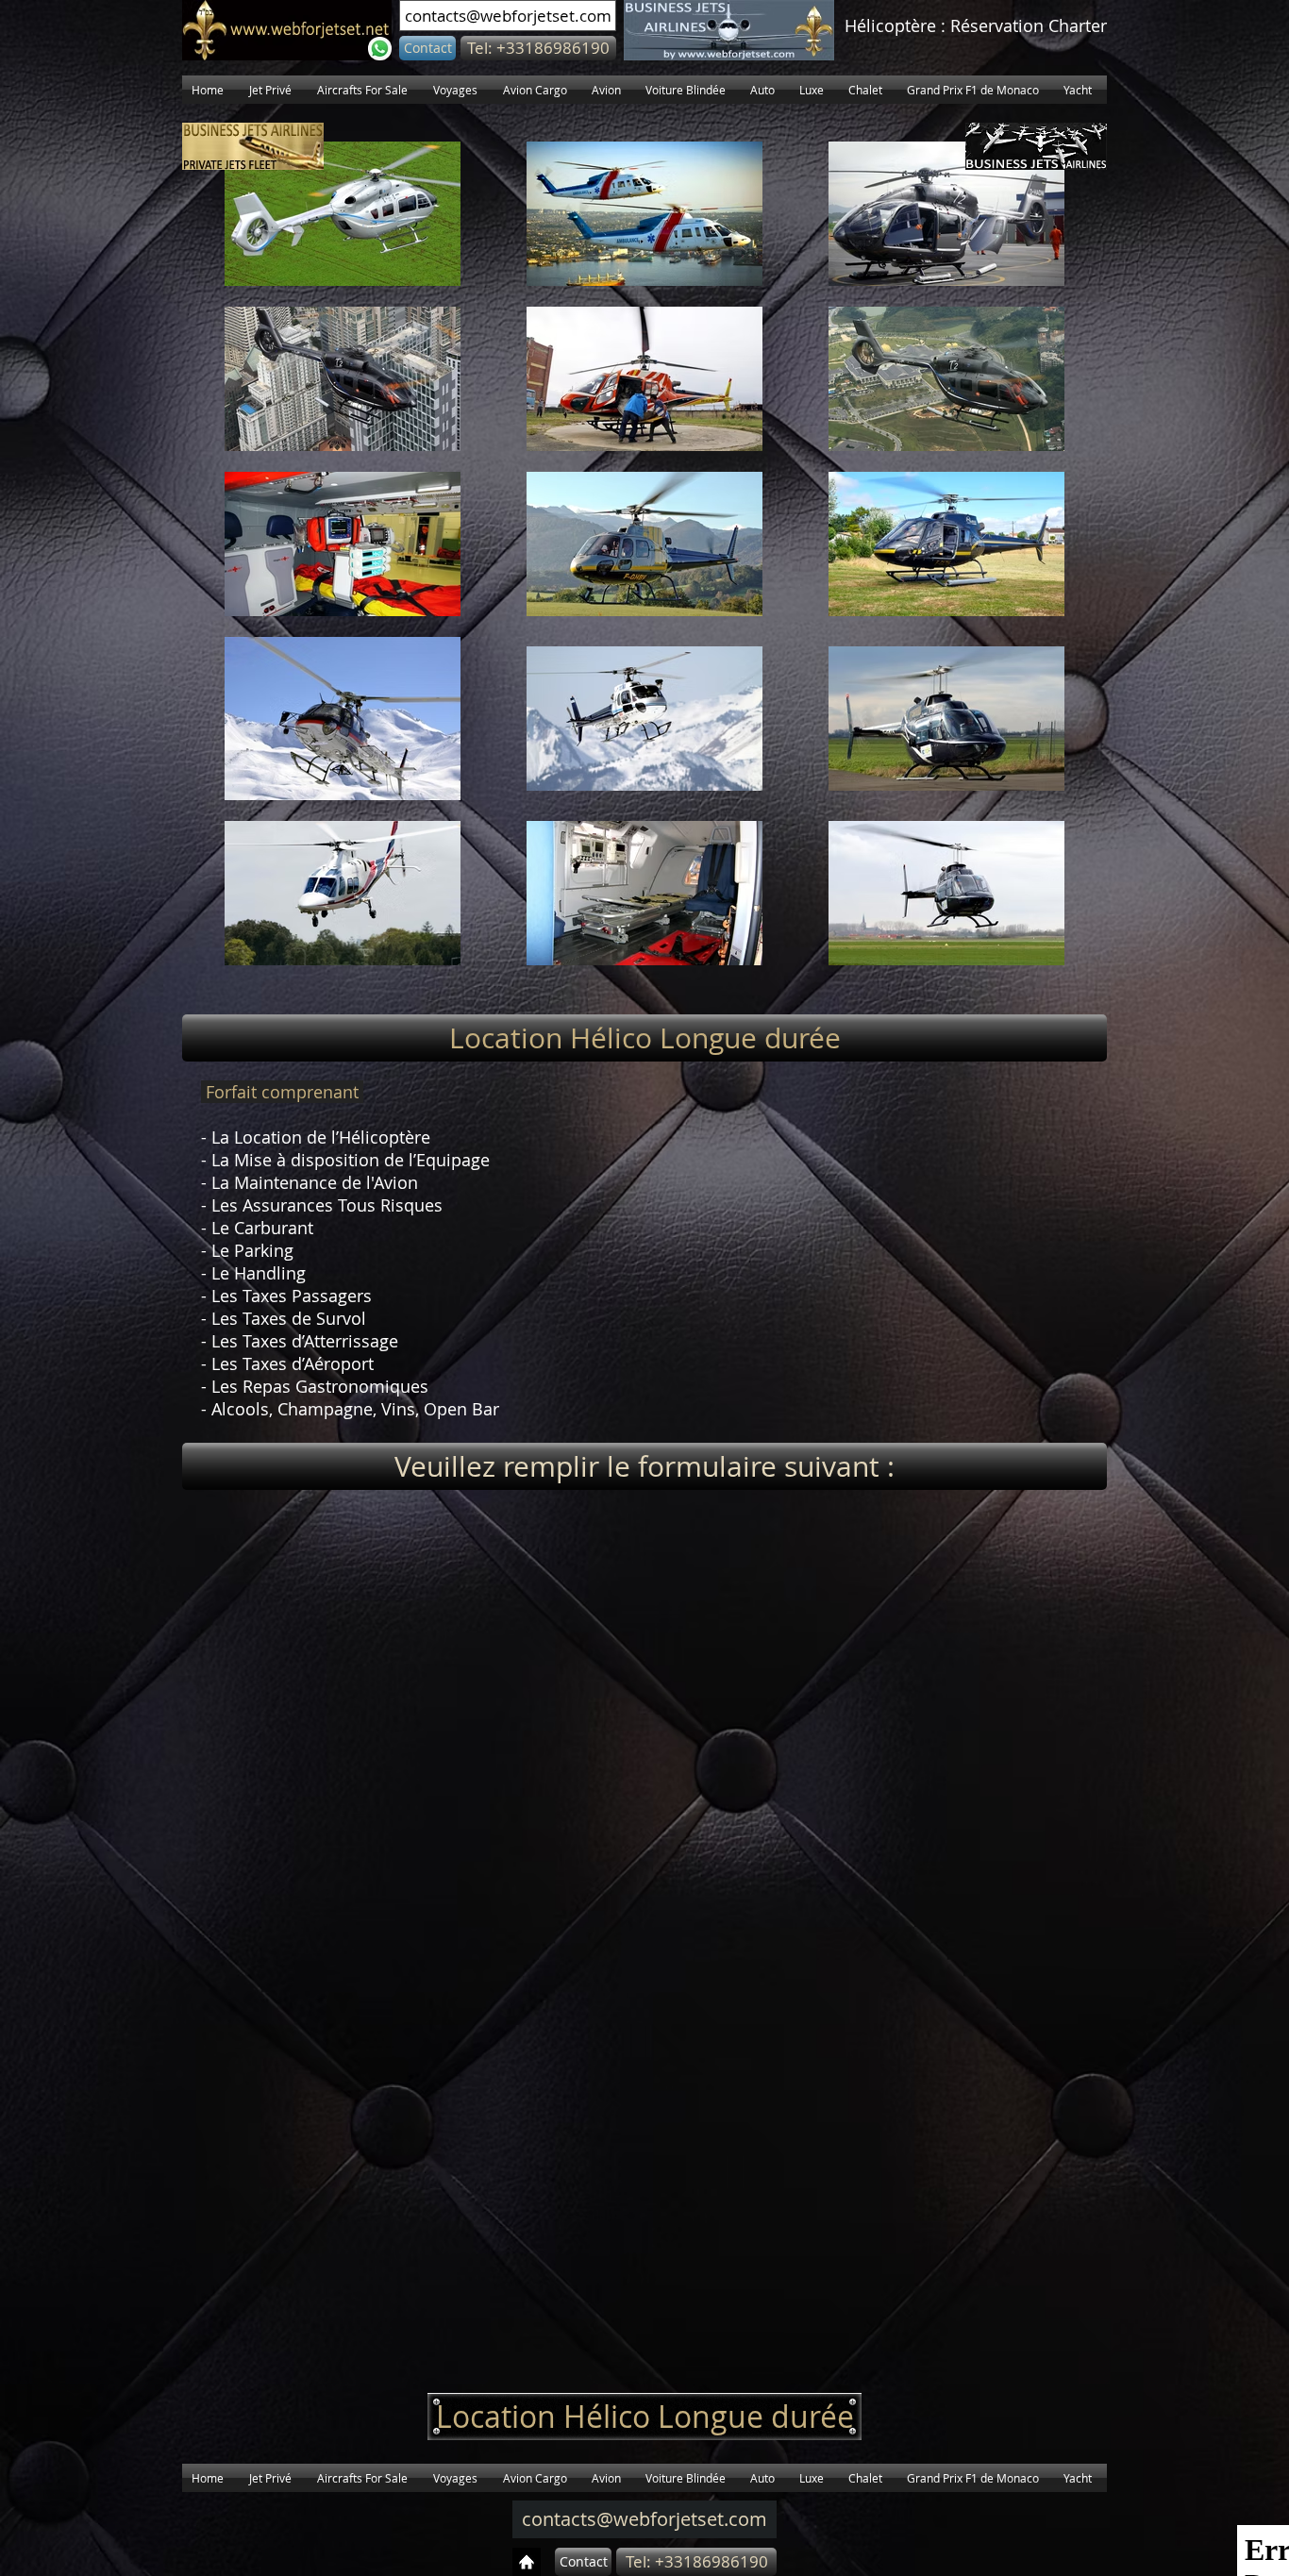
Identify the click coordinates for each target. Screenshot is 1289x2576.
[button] (538, 48)
